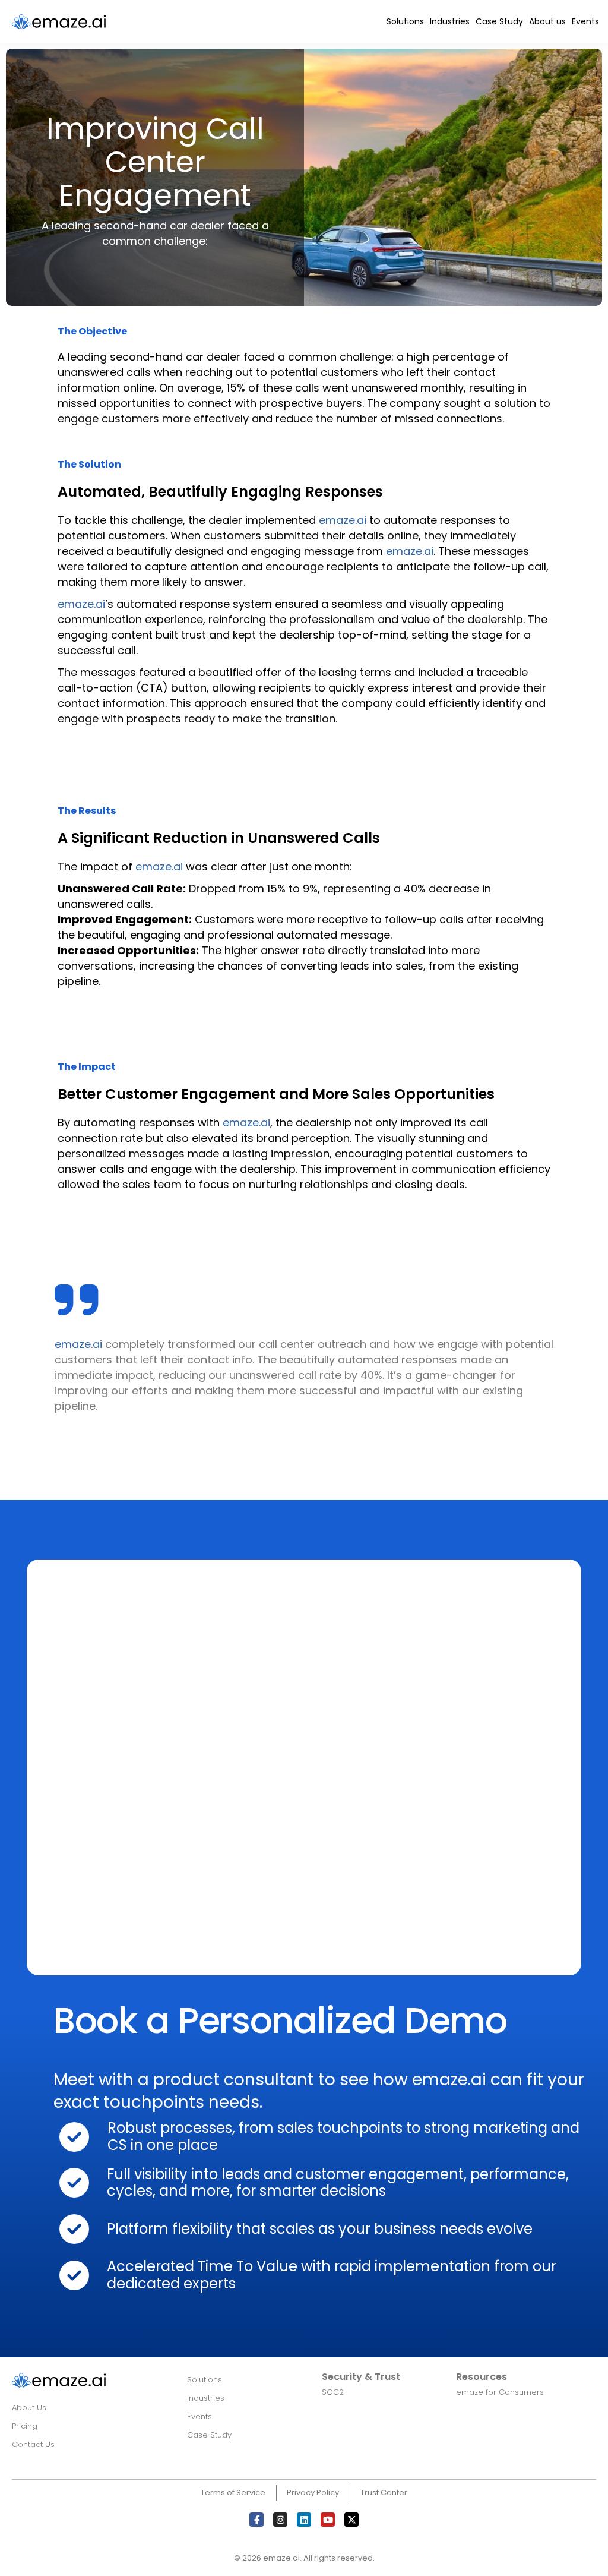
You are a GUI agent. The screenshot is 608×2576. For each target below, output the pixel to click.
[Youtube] (328, 2520)
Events (585, 21)
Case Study (499, 21)
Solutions (405, 21)
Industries (450, 21)
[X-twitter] (351, 2520)
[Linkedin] (304, 2520)
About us (547, 21)
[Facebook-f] (256, 2520)
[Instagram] (280, 2520)
